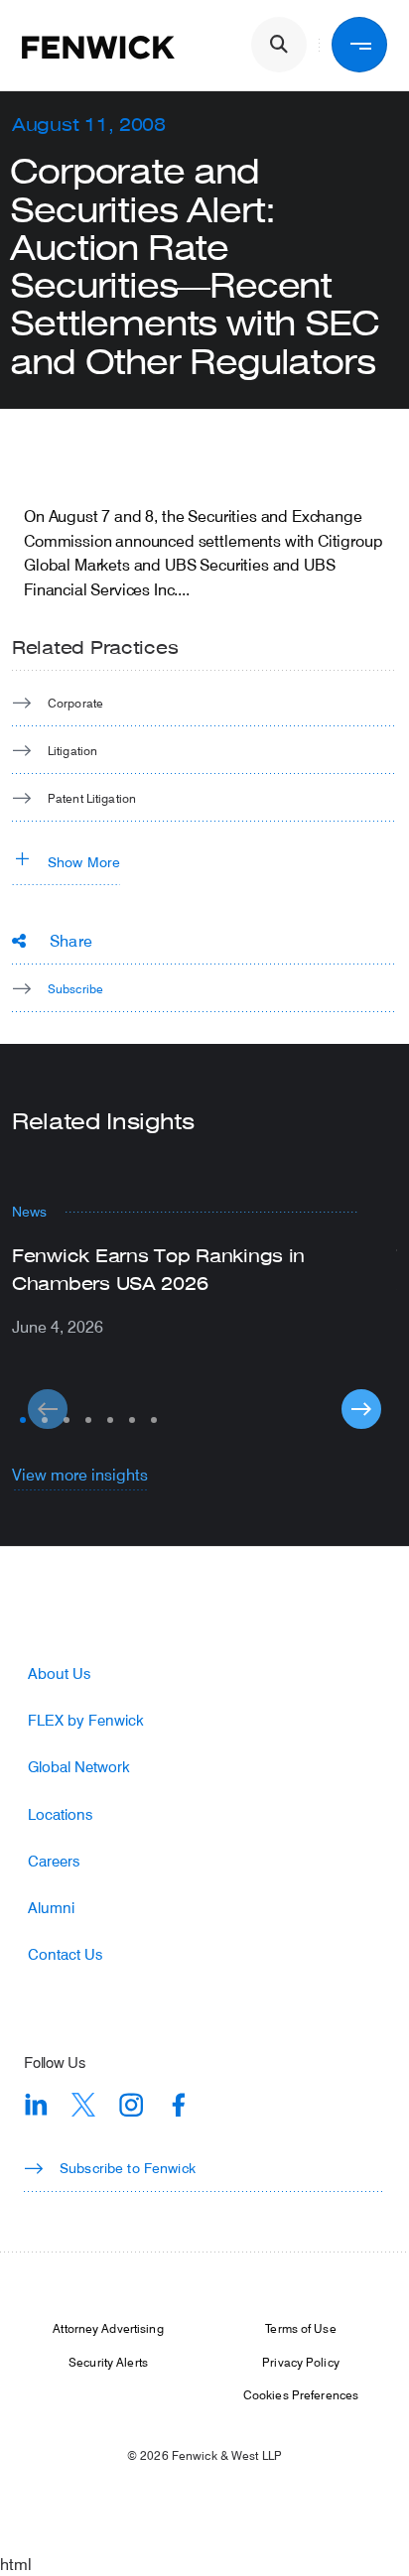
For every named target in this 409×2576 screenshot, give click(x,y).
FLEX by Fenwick (86, 1720)
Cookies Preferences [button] (301, 2394)
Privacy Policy (301, 2362)
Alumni (51, 1908)
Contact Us (65, 1954)
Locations (60, 1814)
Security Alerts (108, 2362)
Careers (54, 1861)
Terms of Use (300, 2328)
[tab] (23, 1420)
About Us (59, 1674)
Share (71, 940)
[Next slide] (361, 1409)
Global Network (79, 1767)
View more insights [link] (80, 1474)
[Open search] (279, 45)
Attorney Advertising (108, 2328)
